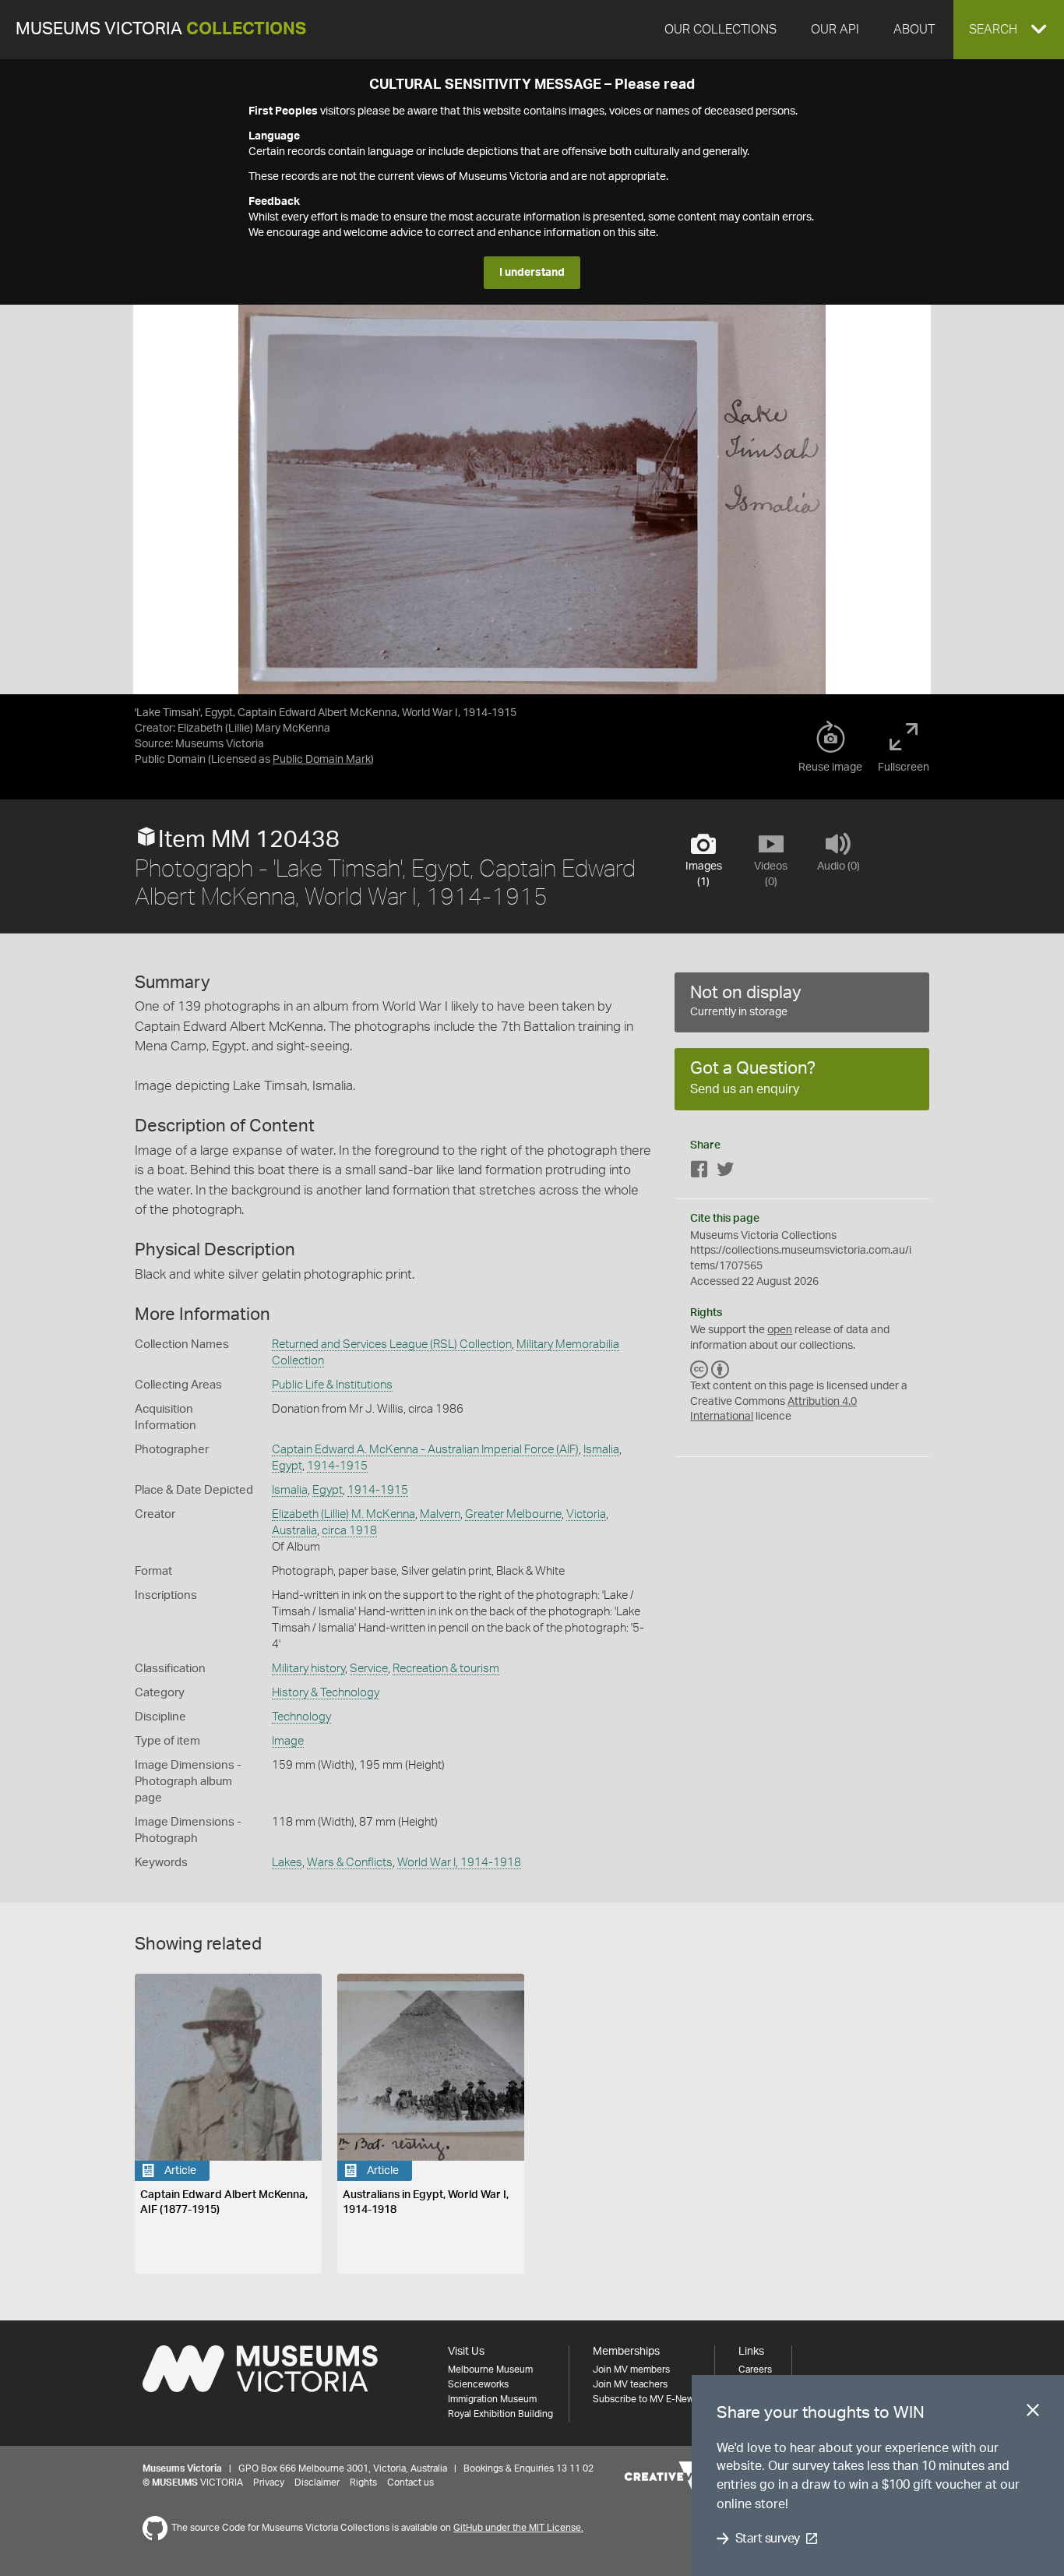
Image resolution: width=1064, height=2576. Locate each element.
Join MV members (631, 2370)
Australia (294, 1531)
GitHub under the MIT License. (518, 2528)
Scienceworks (478, 2384)
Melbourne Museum (490, 2370)
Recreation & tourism (446, 1669)
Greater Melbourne (513, 1514)
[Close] (1033, 2413)
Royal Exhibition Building (500, 2414)
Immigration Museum (492, 2399)
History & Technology (326, 1693)
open (780, 1330)
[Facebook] (699, 1172)
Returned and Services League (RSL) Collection (392, 1344)
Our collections (720, 30)
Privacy (269, 2482)
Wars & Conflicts (350, 1863)
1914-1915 (337, 1466)
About (914, 30)
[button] (1009, 30)
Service (369, 1669)
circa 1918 (349, 1531)
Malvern (440, 1514)
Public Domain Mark (322, 760)
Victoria (586, 1514)
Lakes (287, 1863)
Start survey (768, 2539)
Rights (363, 2482)
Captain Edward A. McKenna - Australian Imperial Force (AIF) (425, 1450)
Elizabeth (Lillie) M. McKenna (344, 1514)
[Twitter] (725, 1172)
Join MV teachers (630, 2384)
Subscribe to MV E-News (646, 2399)
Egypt (287, 1466)
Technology (301, 1717)
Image (288, 1741)
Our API (835, 30)
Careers (755, 2370)
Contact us (410, 2482)
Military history (308, 1669)
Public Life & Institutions (332, 1385)
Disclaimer (317, 2482)
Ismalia (601, 1450)
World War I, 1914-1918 (459, 1863)
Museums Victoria (161, 29)
